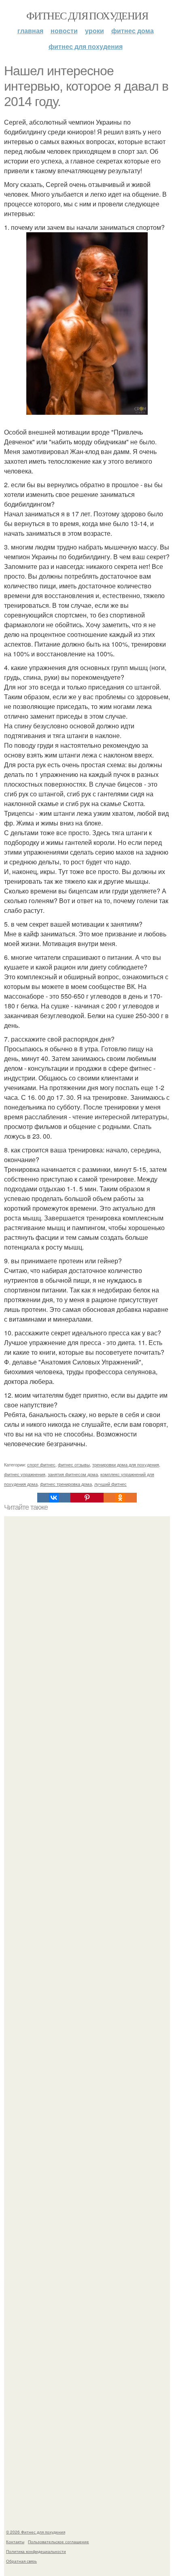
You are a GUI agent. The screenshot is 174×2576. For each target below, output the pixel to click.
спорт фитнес (41, 1464)
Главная (30, 31)
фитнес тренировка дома (66, 1484)
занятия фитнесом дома (73, 1474)
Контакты (15, 2542)
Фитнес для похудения (87, 15)
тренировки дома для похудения (126, 1464)
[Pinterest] (87, 1498)
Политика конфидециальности (36, 2551)
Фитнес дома (133, 31)
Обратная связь (21, 2561)
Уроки (94, 31)
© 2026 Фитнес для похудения (36, 2532)
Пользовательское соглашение (58, 2542)
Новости (64, 31)
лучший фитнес (110, 1484)
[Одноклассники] (120, 1498)
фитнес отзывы (74, 1464)
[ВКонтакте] (54, 1498)
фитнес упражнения (25, 1474)
